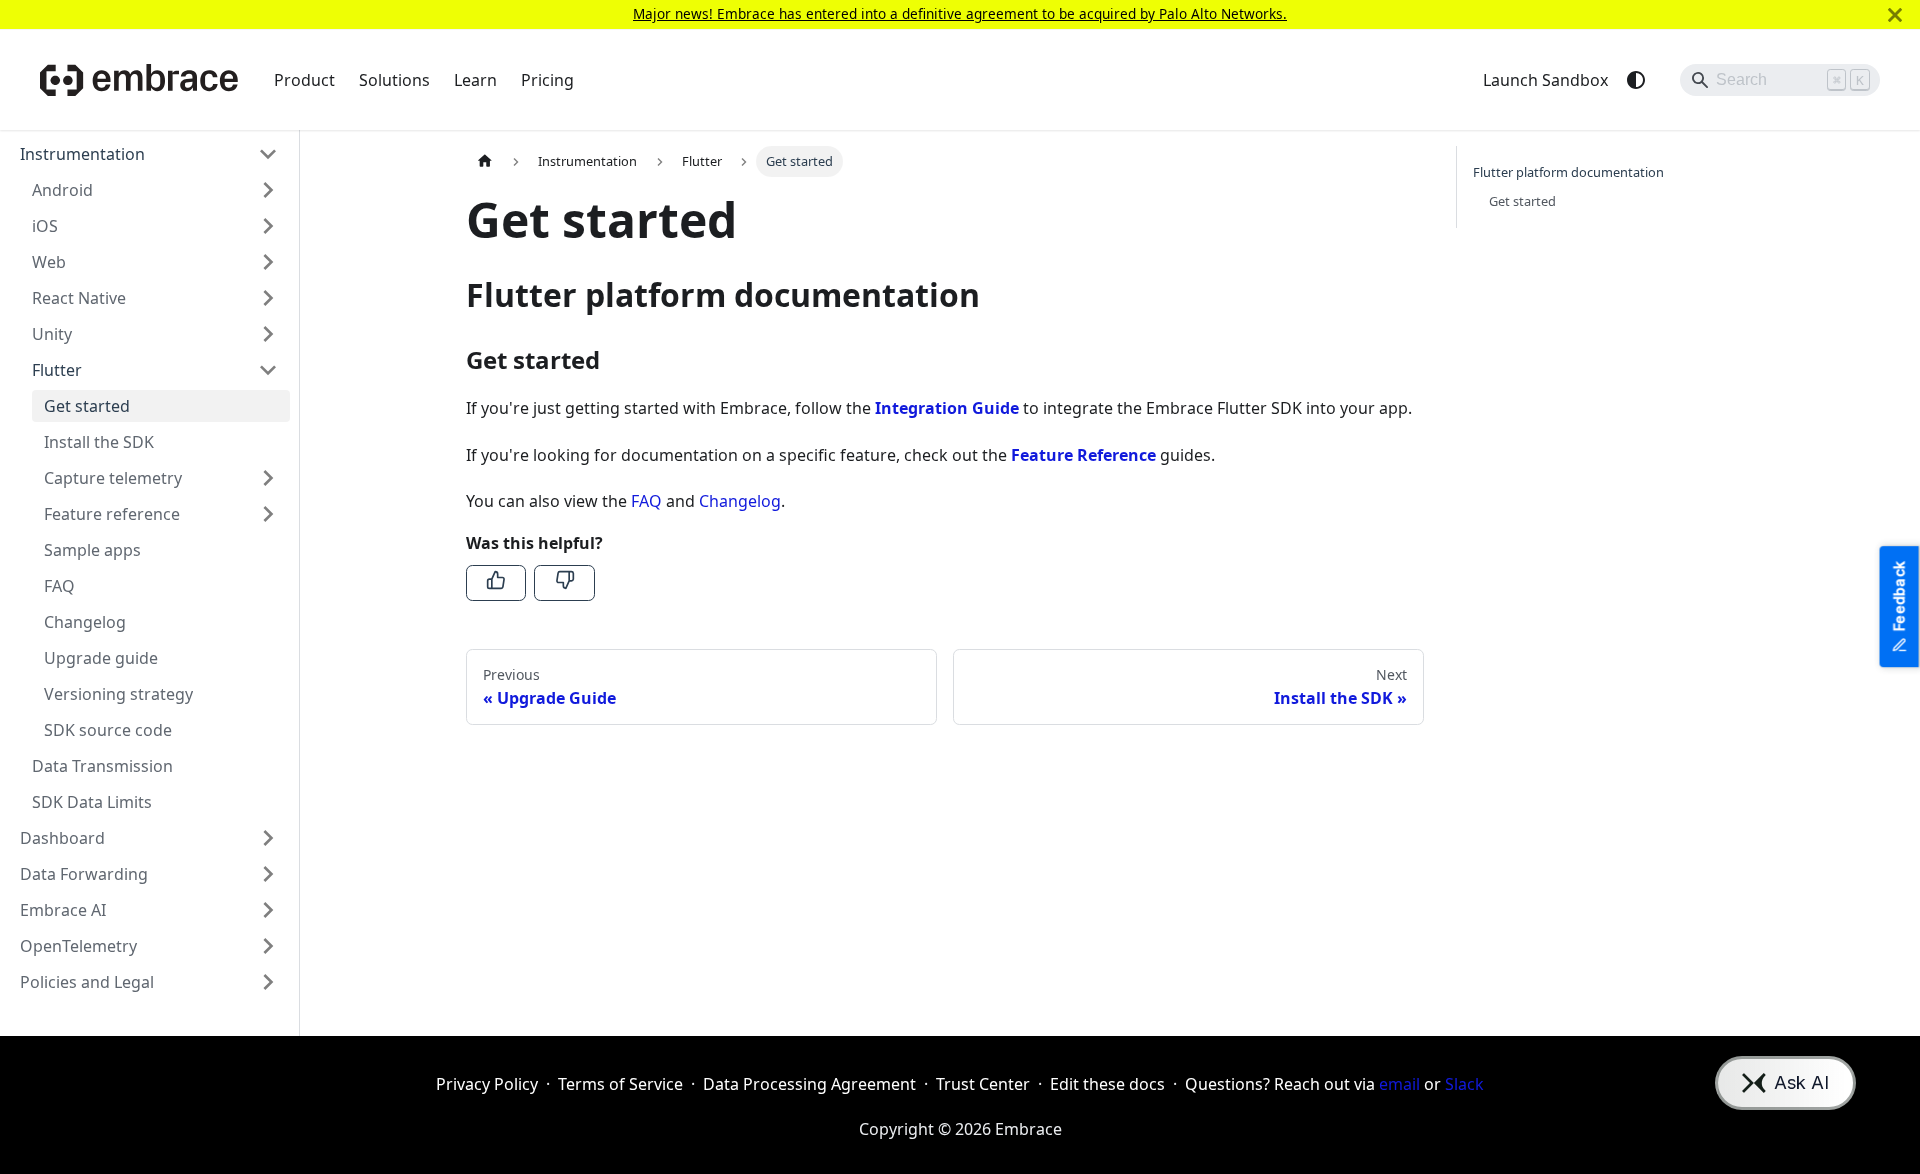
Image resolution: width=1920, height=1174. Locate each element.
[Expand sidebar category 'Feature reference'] (268, 514)
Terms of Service (620, 1084)
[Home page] (485, 161)
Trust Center (983, 1084)
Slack (1464, 1084)
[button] (149, 154)
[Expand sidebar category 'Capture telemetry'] (268, 478)
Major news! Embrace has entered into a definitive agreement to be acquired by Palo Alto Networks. (960, 13)
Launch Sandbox (1545, 80)
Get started (1522, 201)
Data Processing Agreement (809, 1084)
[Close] (1895, 14)
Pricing (547, 80)
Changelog (740, 501)
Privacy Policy (487, 1084)
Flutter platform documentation (1568, 172)
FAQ (646, 501)
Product (304, 80)
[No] (564, 583)
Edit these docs (1107, 1084)
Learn (475, 80)
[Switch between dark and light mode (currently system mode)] (1636, 80)
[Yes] (496, 583)
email (1399, 1084)
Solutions (394, 80)
